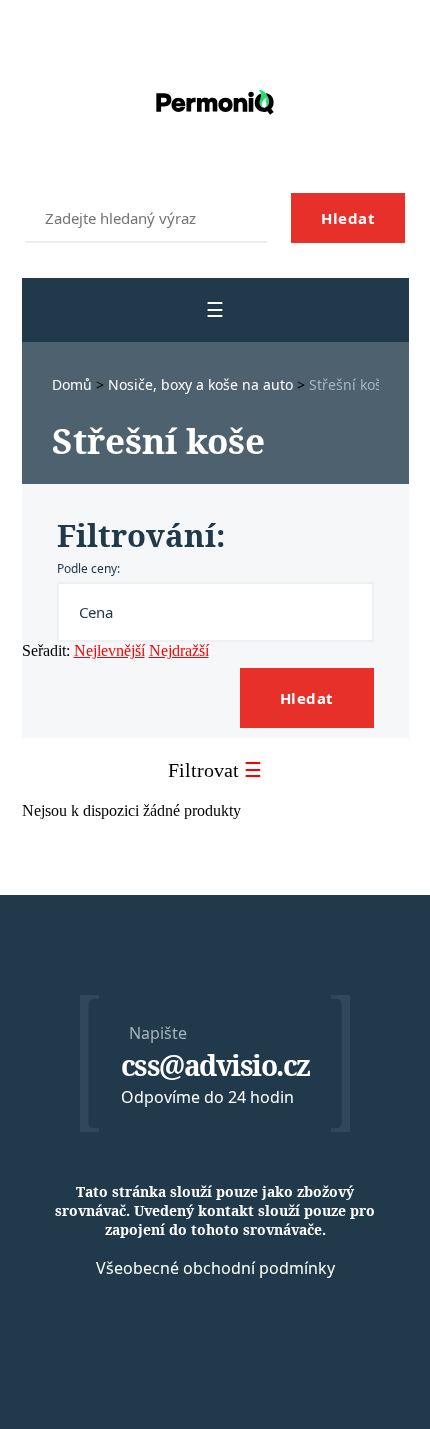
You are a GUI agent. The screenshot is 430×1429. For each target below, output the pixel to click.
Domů (74, 384)
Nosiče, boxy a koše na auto (202, 384)
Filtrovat (215, 770)
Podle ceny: (88, 568)
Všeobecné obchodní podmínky (215, 1268)
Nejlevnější (109, 650)
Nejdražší (179, 650)
